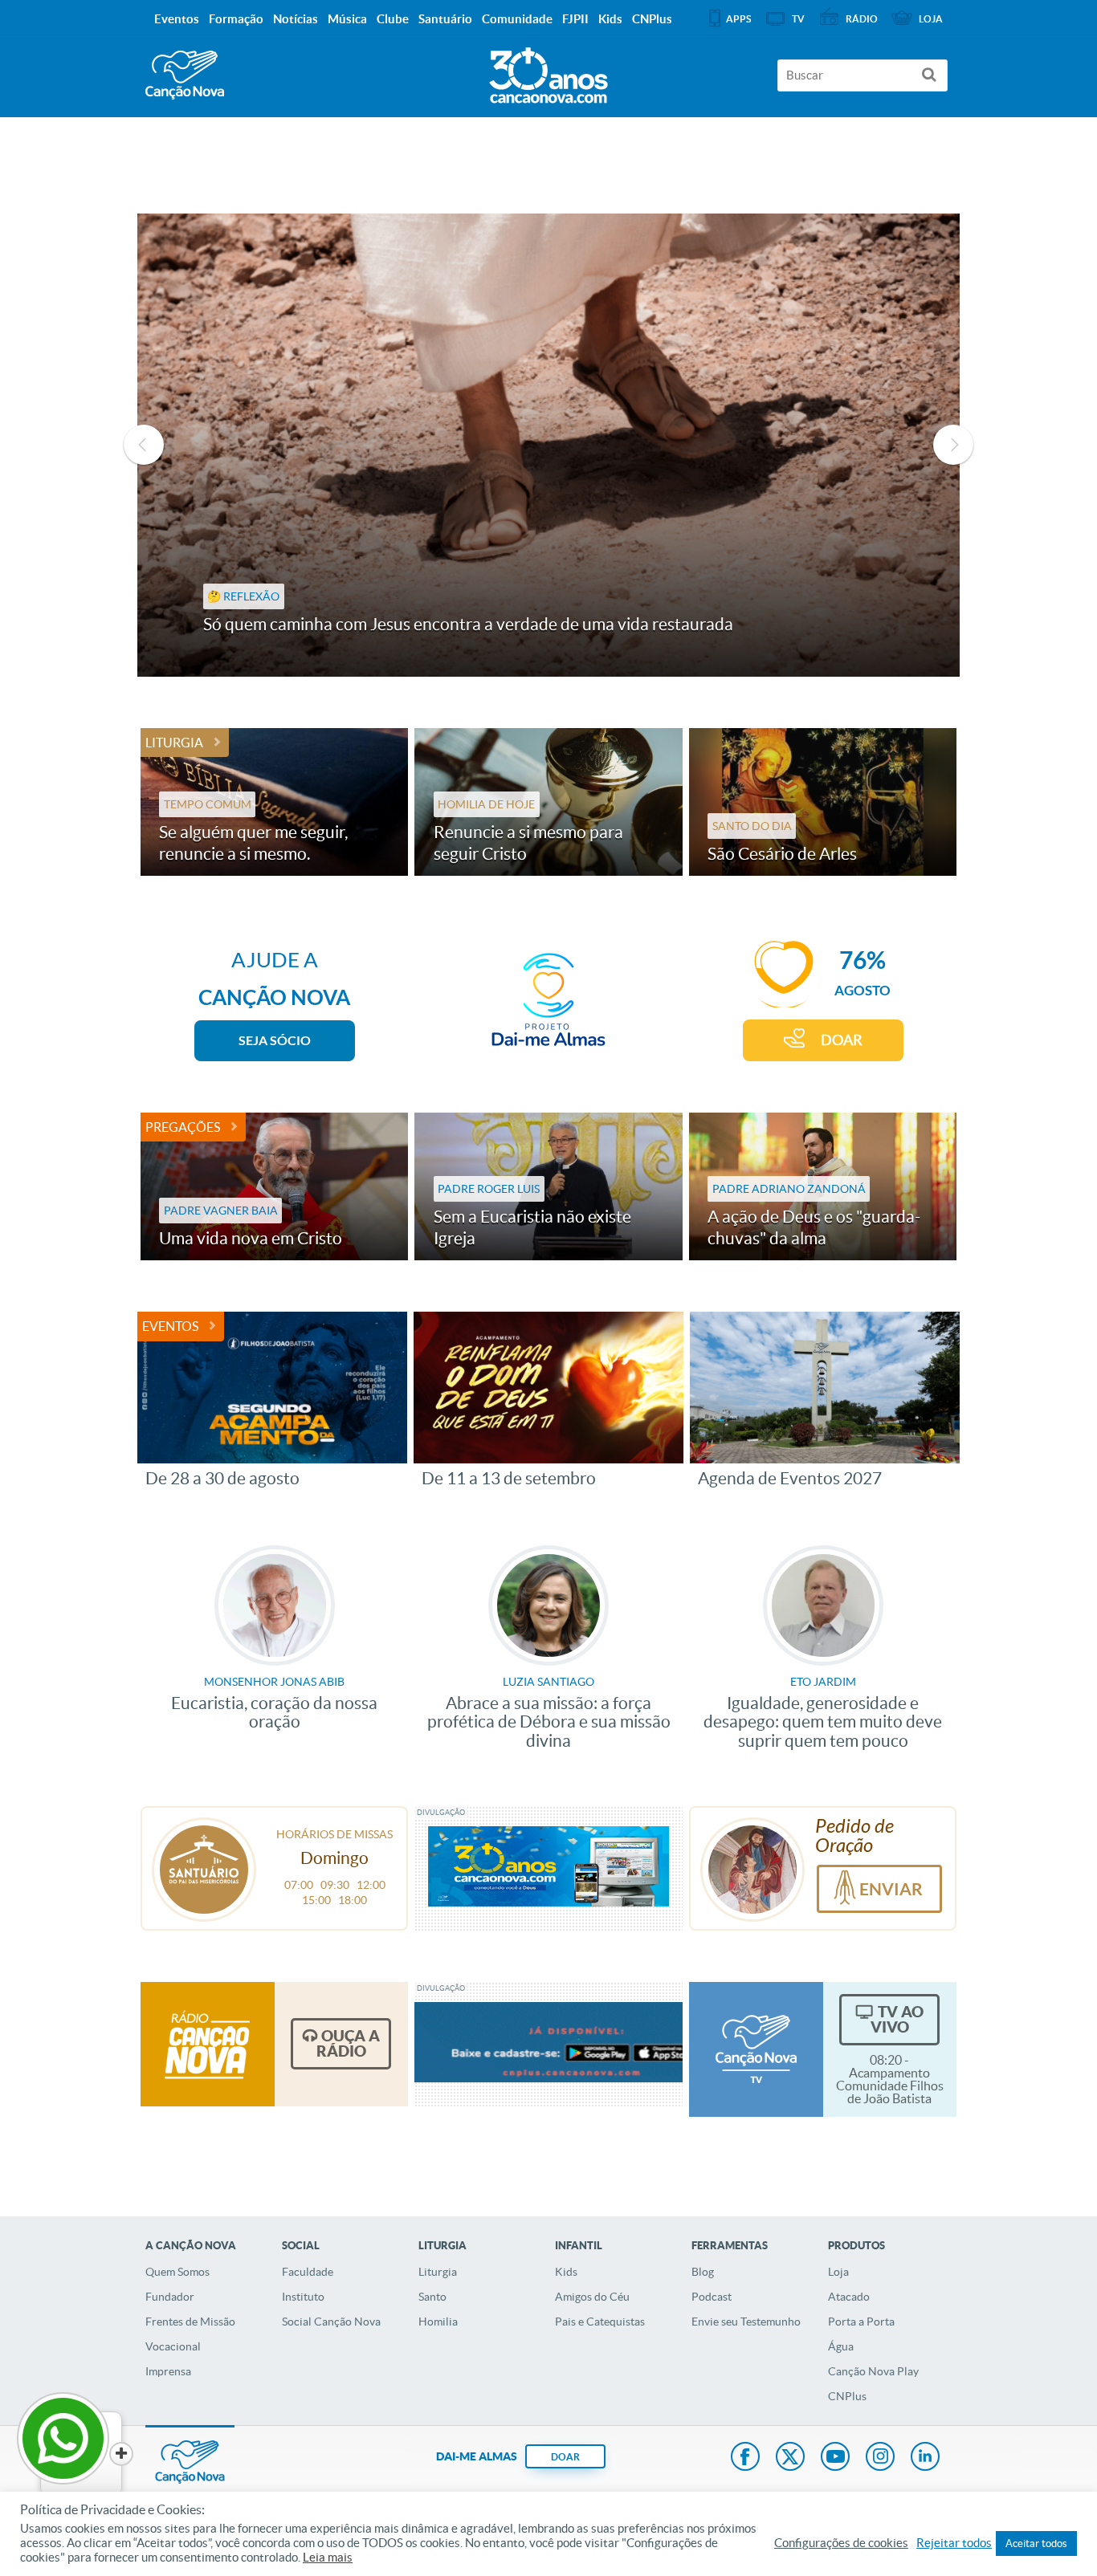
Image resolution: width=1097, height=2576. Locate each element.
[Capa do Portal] (548, 71)
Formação (236, 19)
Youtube (835, 2458)
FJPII (575, 19)
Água (841, 2346)
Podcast (712, 2297)
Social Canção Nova (331, 2322)
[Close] (121, 2454)
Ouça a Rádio (348, 2043)
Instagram (880, 2458)
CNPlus (847, 2396)
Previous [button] (144, 445)
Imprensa (168, 2371)
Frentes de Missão (190, 2322)
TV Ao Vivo (897, 2019)
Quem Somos (177, 2272)
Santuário (445, 19)
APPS (738, 19)
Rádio (862, 19)
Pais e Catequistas (600, 2322)
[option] (549, 445)
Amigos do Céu (592, 2297)
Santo (432, 2297)
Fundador (170, 2297)
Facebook (745, 2458)
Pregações (183, 1127)
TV (798, 19)
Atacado (849, 2297)
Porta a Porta (861, 2322)
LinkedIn (925, 2458)
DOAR (842, 1040)
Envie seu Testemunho (746, 2322)
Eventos (170, 1326)
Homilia (438, 2322)
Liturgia (174, 743)
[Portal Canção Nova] (185, 75)
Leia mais (328, 2558)
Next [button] (953, 445)
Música (347, 19)
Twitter (790, 2458)
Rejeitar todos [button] (954, 2543)
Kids (566, 2272)
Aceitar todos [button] (1036, 2543)
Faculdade (308, 2272)
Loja (838, 2272)
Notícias (296, 19)
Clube (393, 19)
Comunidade (517, 19)
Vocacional (173, 2346)
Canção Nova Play (873, 2371)
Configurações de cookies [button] (841, 2543)
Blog (703, 2272)
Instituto (303, 2297)
